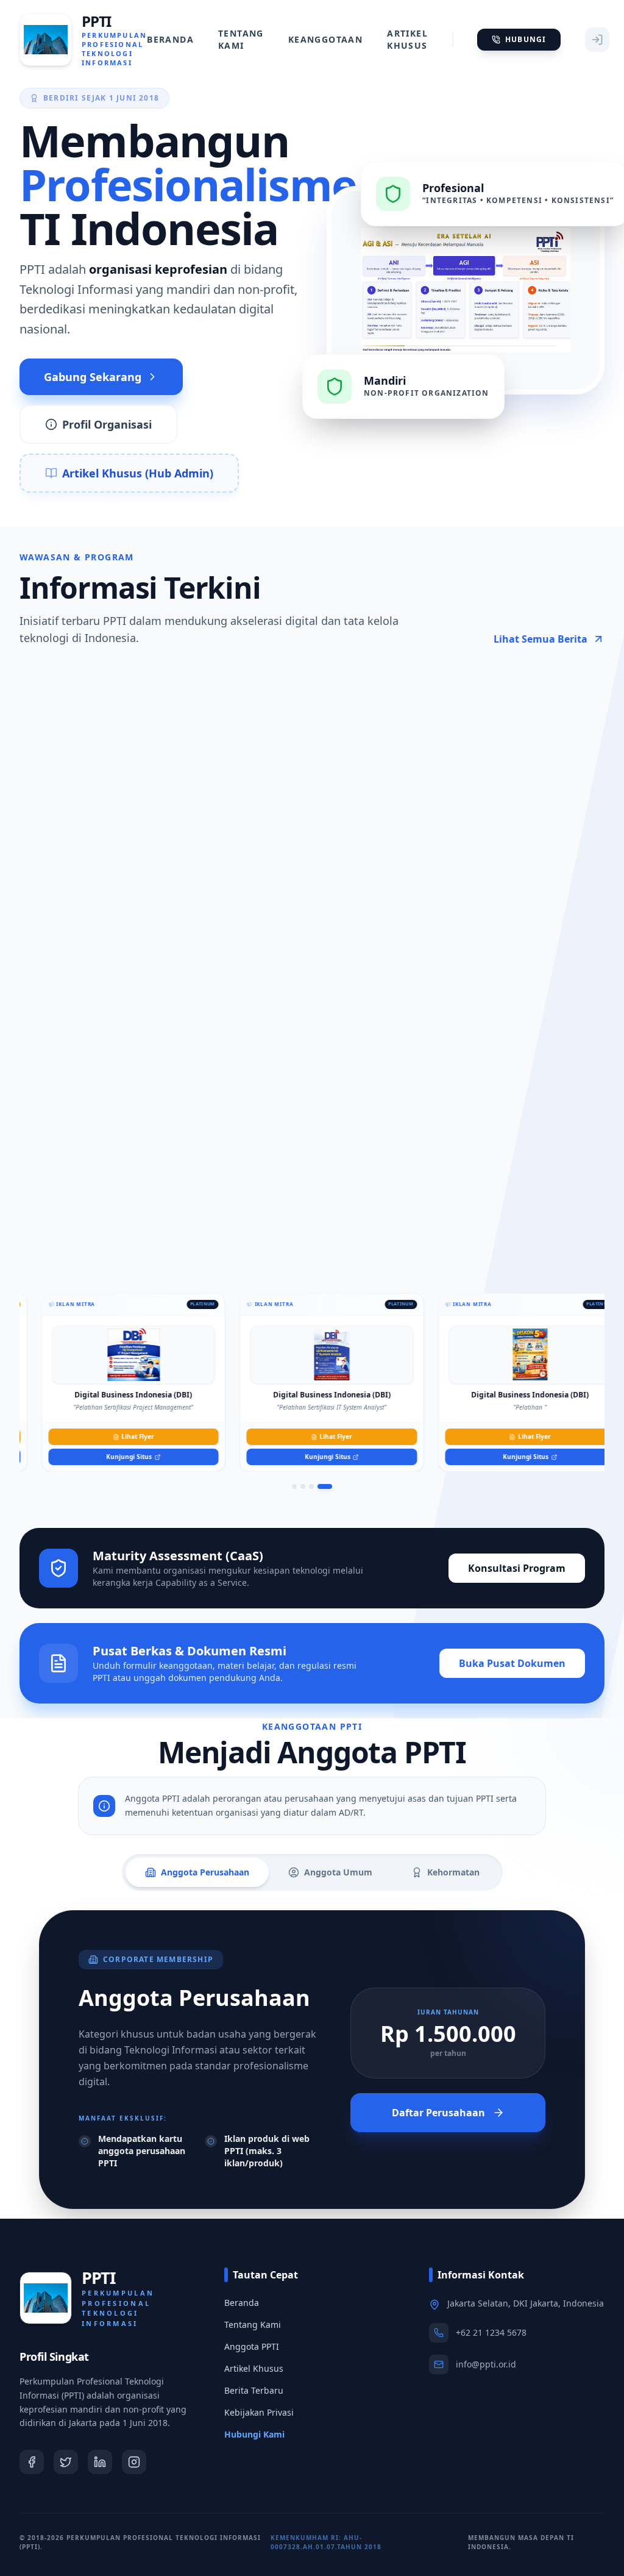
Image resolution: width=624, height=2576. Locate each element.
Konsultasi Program (517, 1568)
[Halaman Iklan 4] (325, 1486)
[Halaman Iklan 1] (294, 1486)
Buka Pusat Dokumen (512, 1663)
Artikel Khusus (407, 39)
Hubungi (526, 39)
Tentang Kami (241, 39)
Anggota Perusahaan (205, 1872)
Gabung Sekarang (93, 377)
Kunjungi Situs (109, 1457)
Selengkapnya (139, 967)
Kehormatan (453, 1872)
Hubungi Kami (254, 2434)
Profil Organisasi (107, 424)
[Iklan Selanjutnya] (604, 1380)
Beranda (170, 39)
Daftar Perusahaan (438, 2113)
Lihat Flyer (118, 1436)
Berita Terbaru (254, 2390)
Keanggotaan (325, 39)
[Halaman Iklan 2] (303, 1486)
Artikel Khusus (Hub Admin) (138, 473)
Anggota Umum (338, 1872)
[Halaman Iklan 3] (311, 1486)
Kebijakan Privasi (259, 2412)
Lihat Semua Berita (541, 639)
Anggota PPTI (252, 2346)
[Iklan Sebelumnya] (19, 1380)
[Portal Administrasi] (597, 40)
